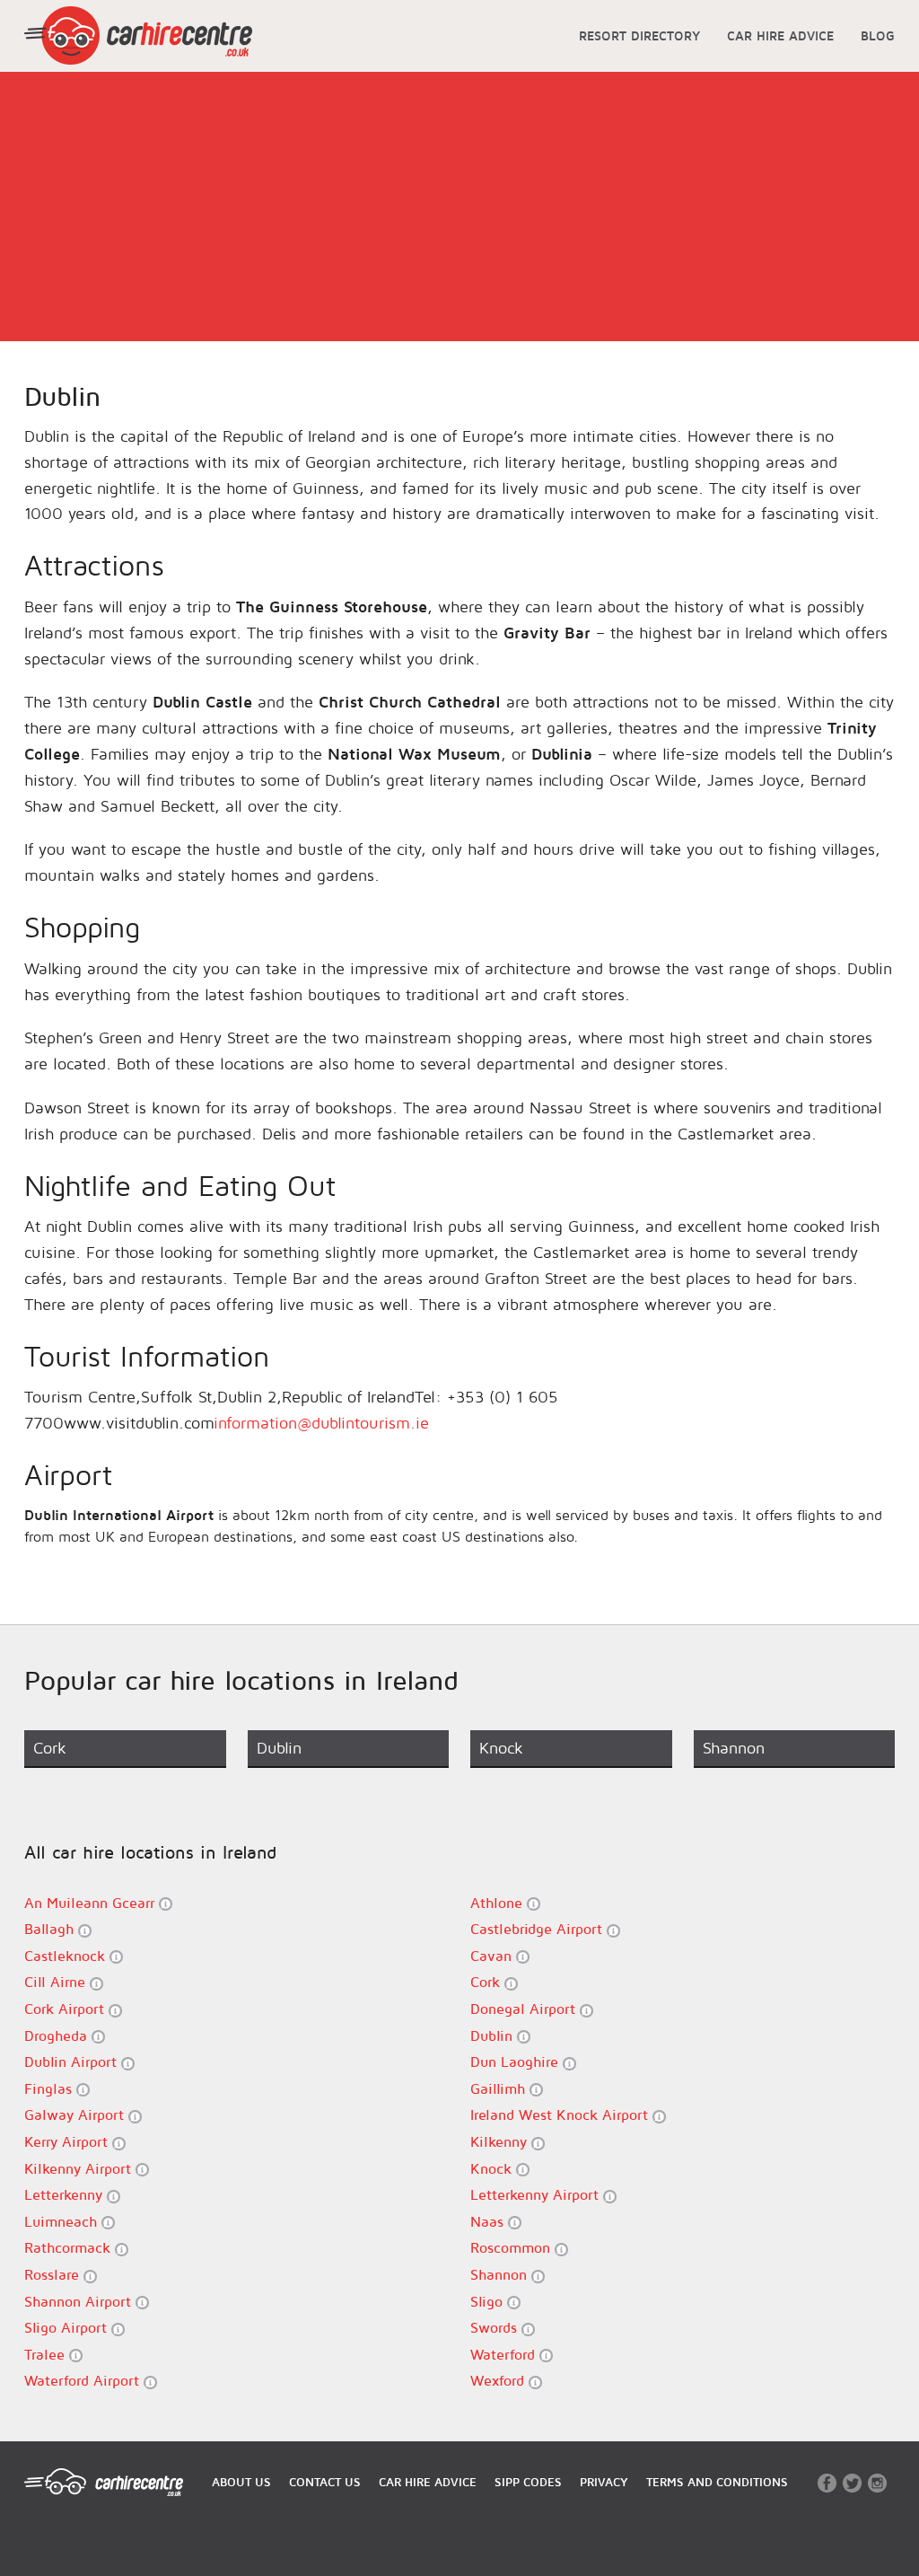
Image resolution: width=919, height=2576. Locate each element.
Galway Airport (76, 2114)
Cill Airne (57, 1982)
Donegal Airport (525, 2009)
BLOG (878, 35)
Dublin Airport (73, 2062)
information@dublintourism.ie (321, 1423)
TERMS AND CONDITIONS (717, 2482)
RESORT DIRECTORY (639, 35)
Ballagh (51, 1929)
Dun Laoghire (516, 2062)
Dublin (494, 2035)
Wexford (499, 2380)
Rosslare (54, 2274)
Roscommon (512, 2247)
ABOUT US (241, 2482)
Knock (493, 2168)
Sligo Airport (68, 2327)
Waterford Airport (84, 2380)
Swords (496, 2327)
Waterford (505, 2354)
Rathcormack (70, 2247)
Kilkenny (501, 2141)
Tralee (47, 2354)
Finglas (50, 2088)
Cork (487, 1982)
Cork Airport (66, 2009)
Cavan (493, 1956)
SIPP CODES (528, 2482)
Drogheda (58, 2035)
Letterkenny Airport (537, 2194)
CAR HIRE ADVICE (780, 35)
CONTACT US (325, 2482)
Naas (489, 2221)
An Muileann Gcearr (92, 1903)
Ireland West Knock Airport (561, 2114)
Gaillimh (500, 2088)
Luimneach (63, 2221)
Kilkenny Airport (80, 2168)
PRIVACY (604, 2482)
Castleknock (67, 1956)
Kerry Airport (68, 2141)
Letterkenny (66, 2194)
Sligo (489, 2301)
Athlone (499, 1903)
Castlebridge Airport (538, 1929)
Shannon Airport (80, 2301)
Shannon (501, 2274)
